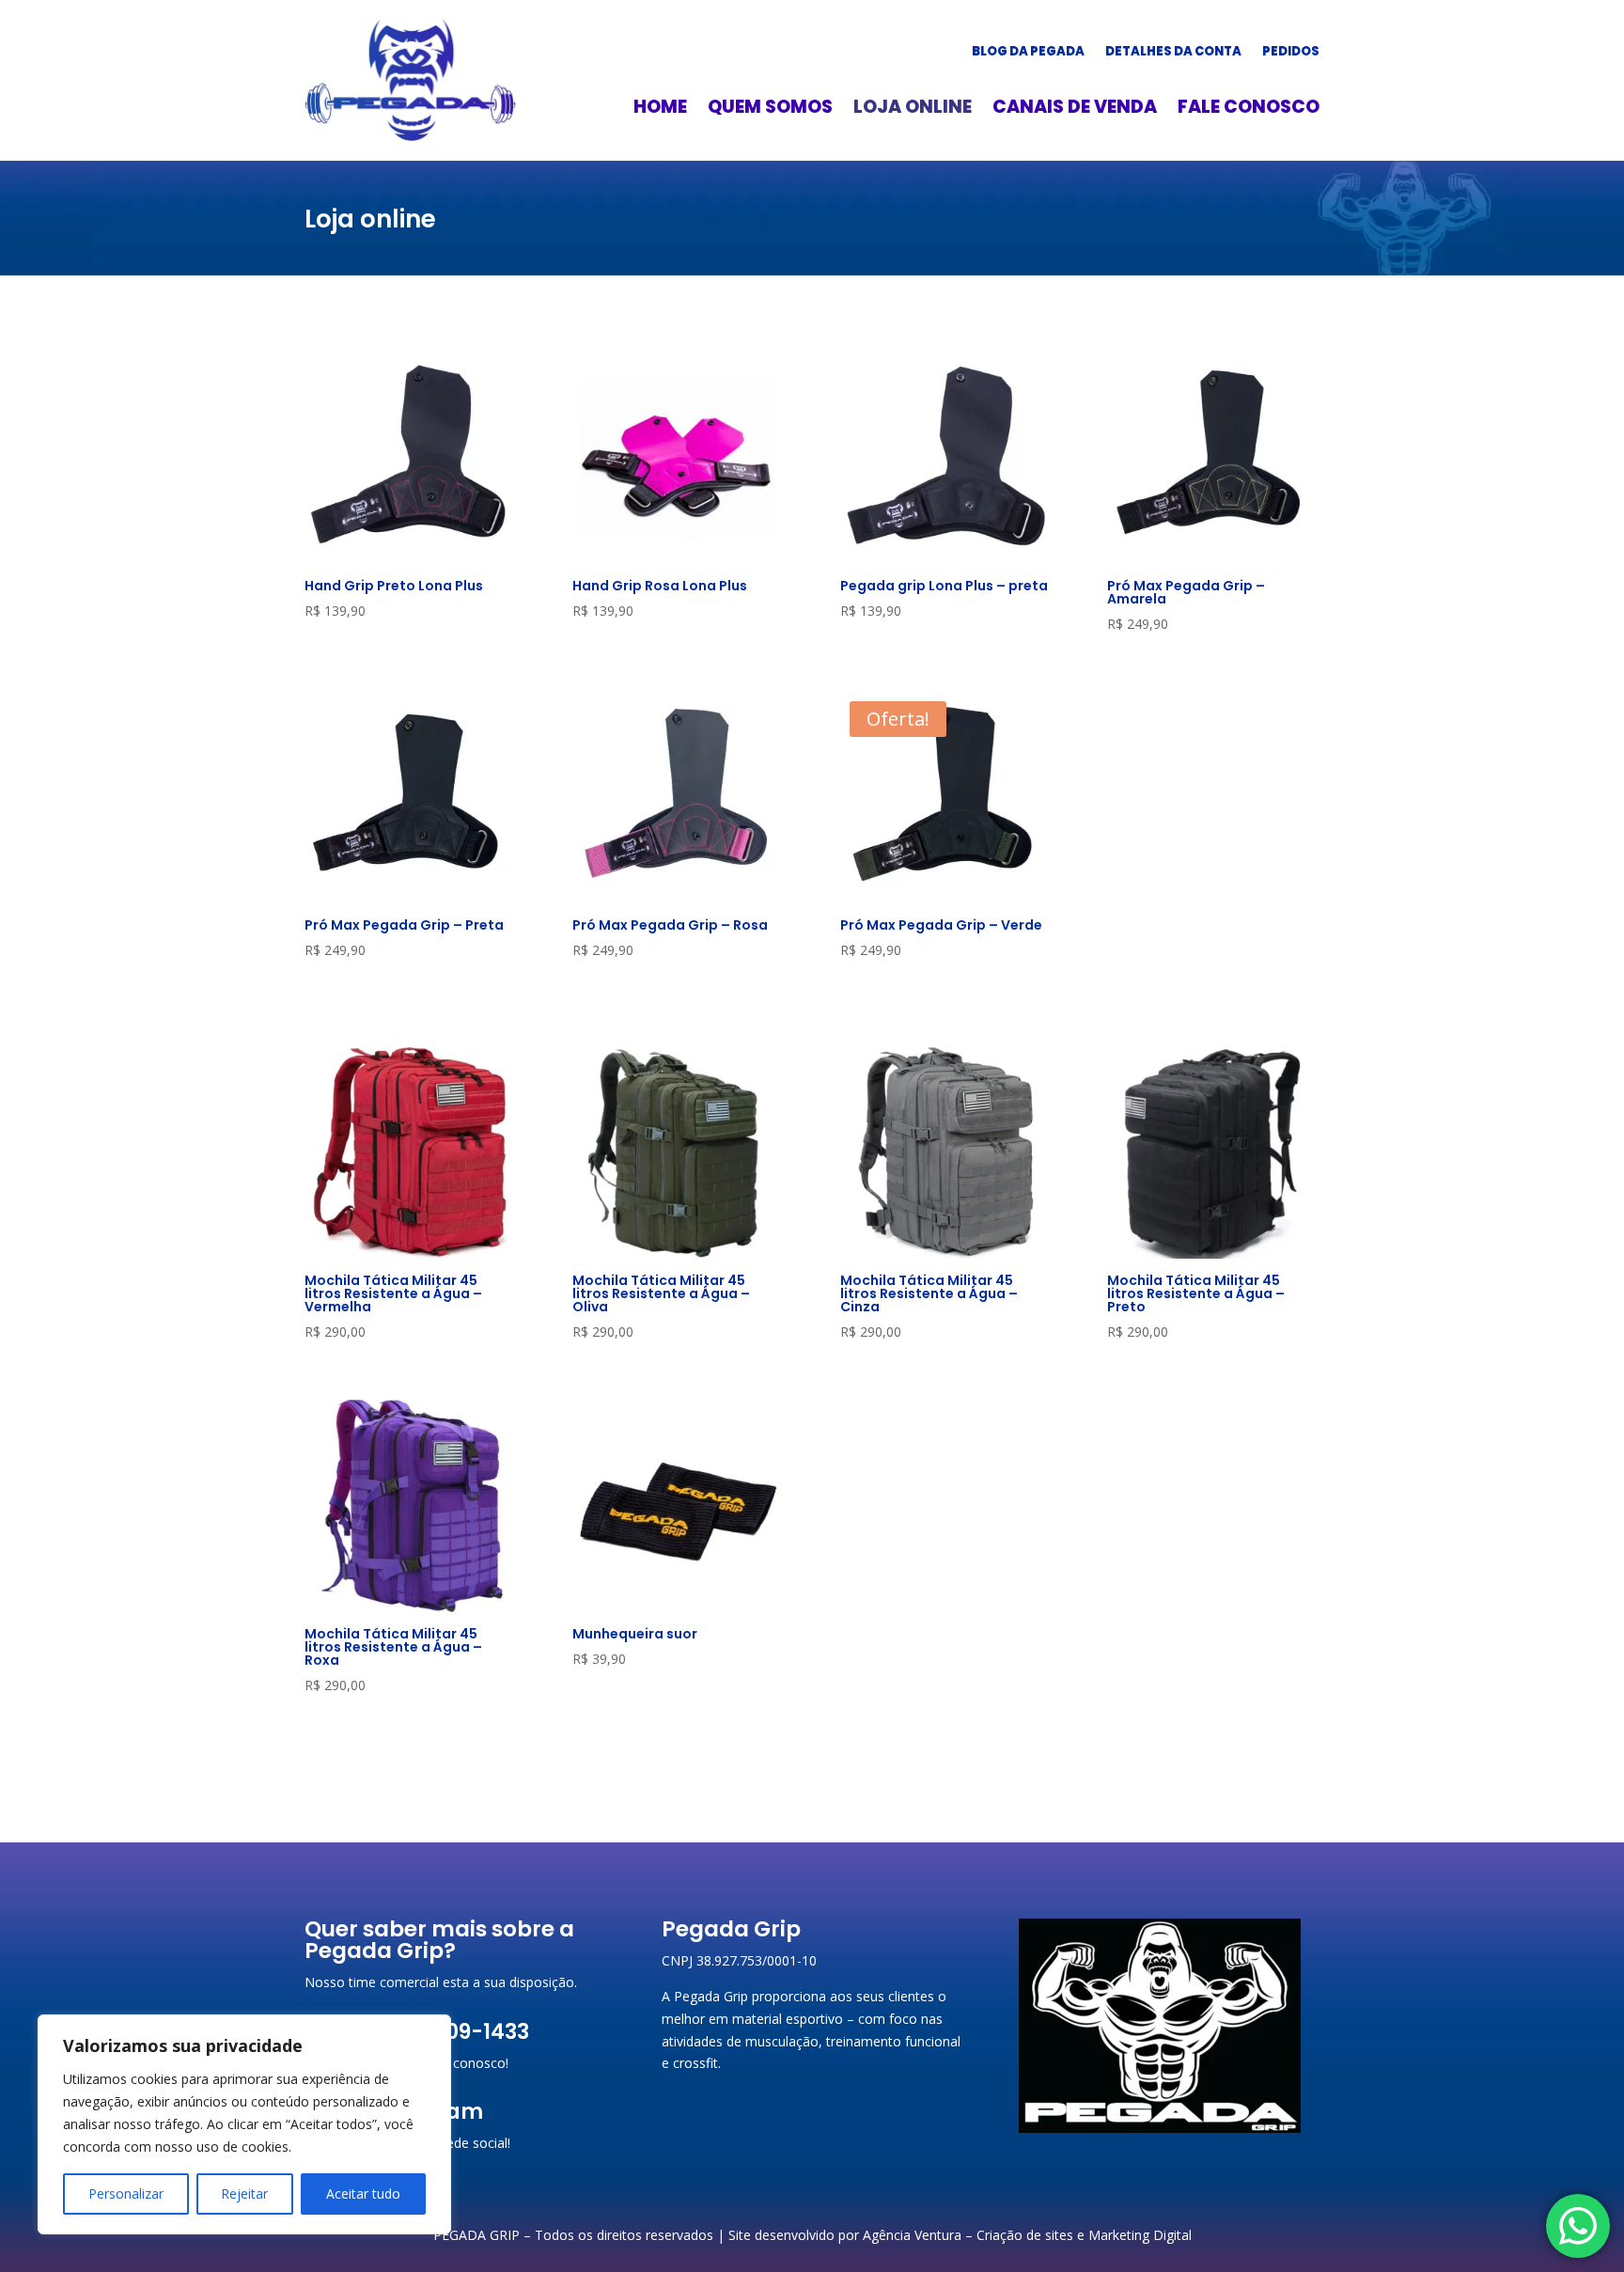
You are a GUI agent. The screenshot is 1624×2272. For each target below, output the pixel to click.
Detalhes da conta (1173, 53)
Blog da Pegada (1028, 53)
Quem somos (770, 110)
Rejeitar (244, 2194)
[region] (244, 2124)
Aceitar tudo (363, 2194)
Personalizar (126, 2194)
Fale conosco (1249, 110)
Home (660, 110)
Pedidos (1291, 53)
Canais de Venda (1075, 110)
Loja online (913, 110)
